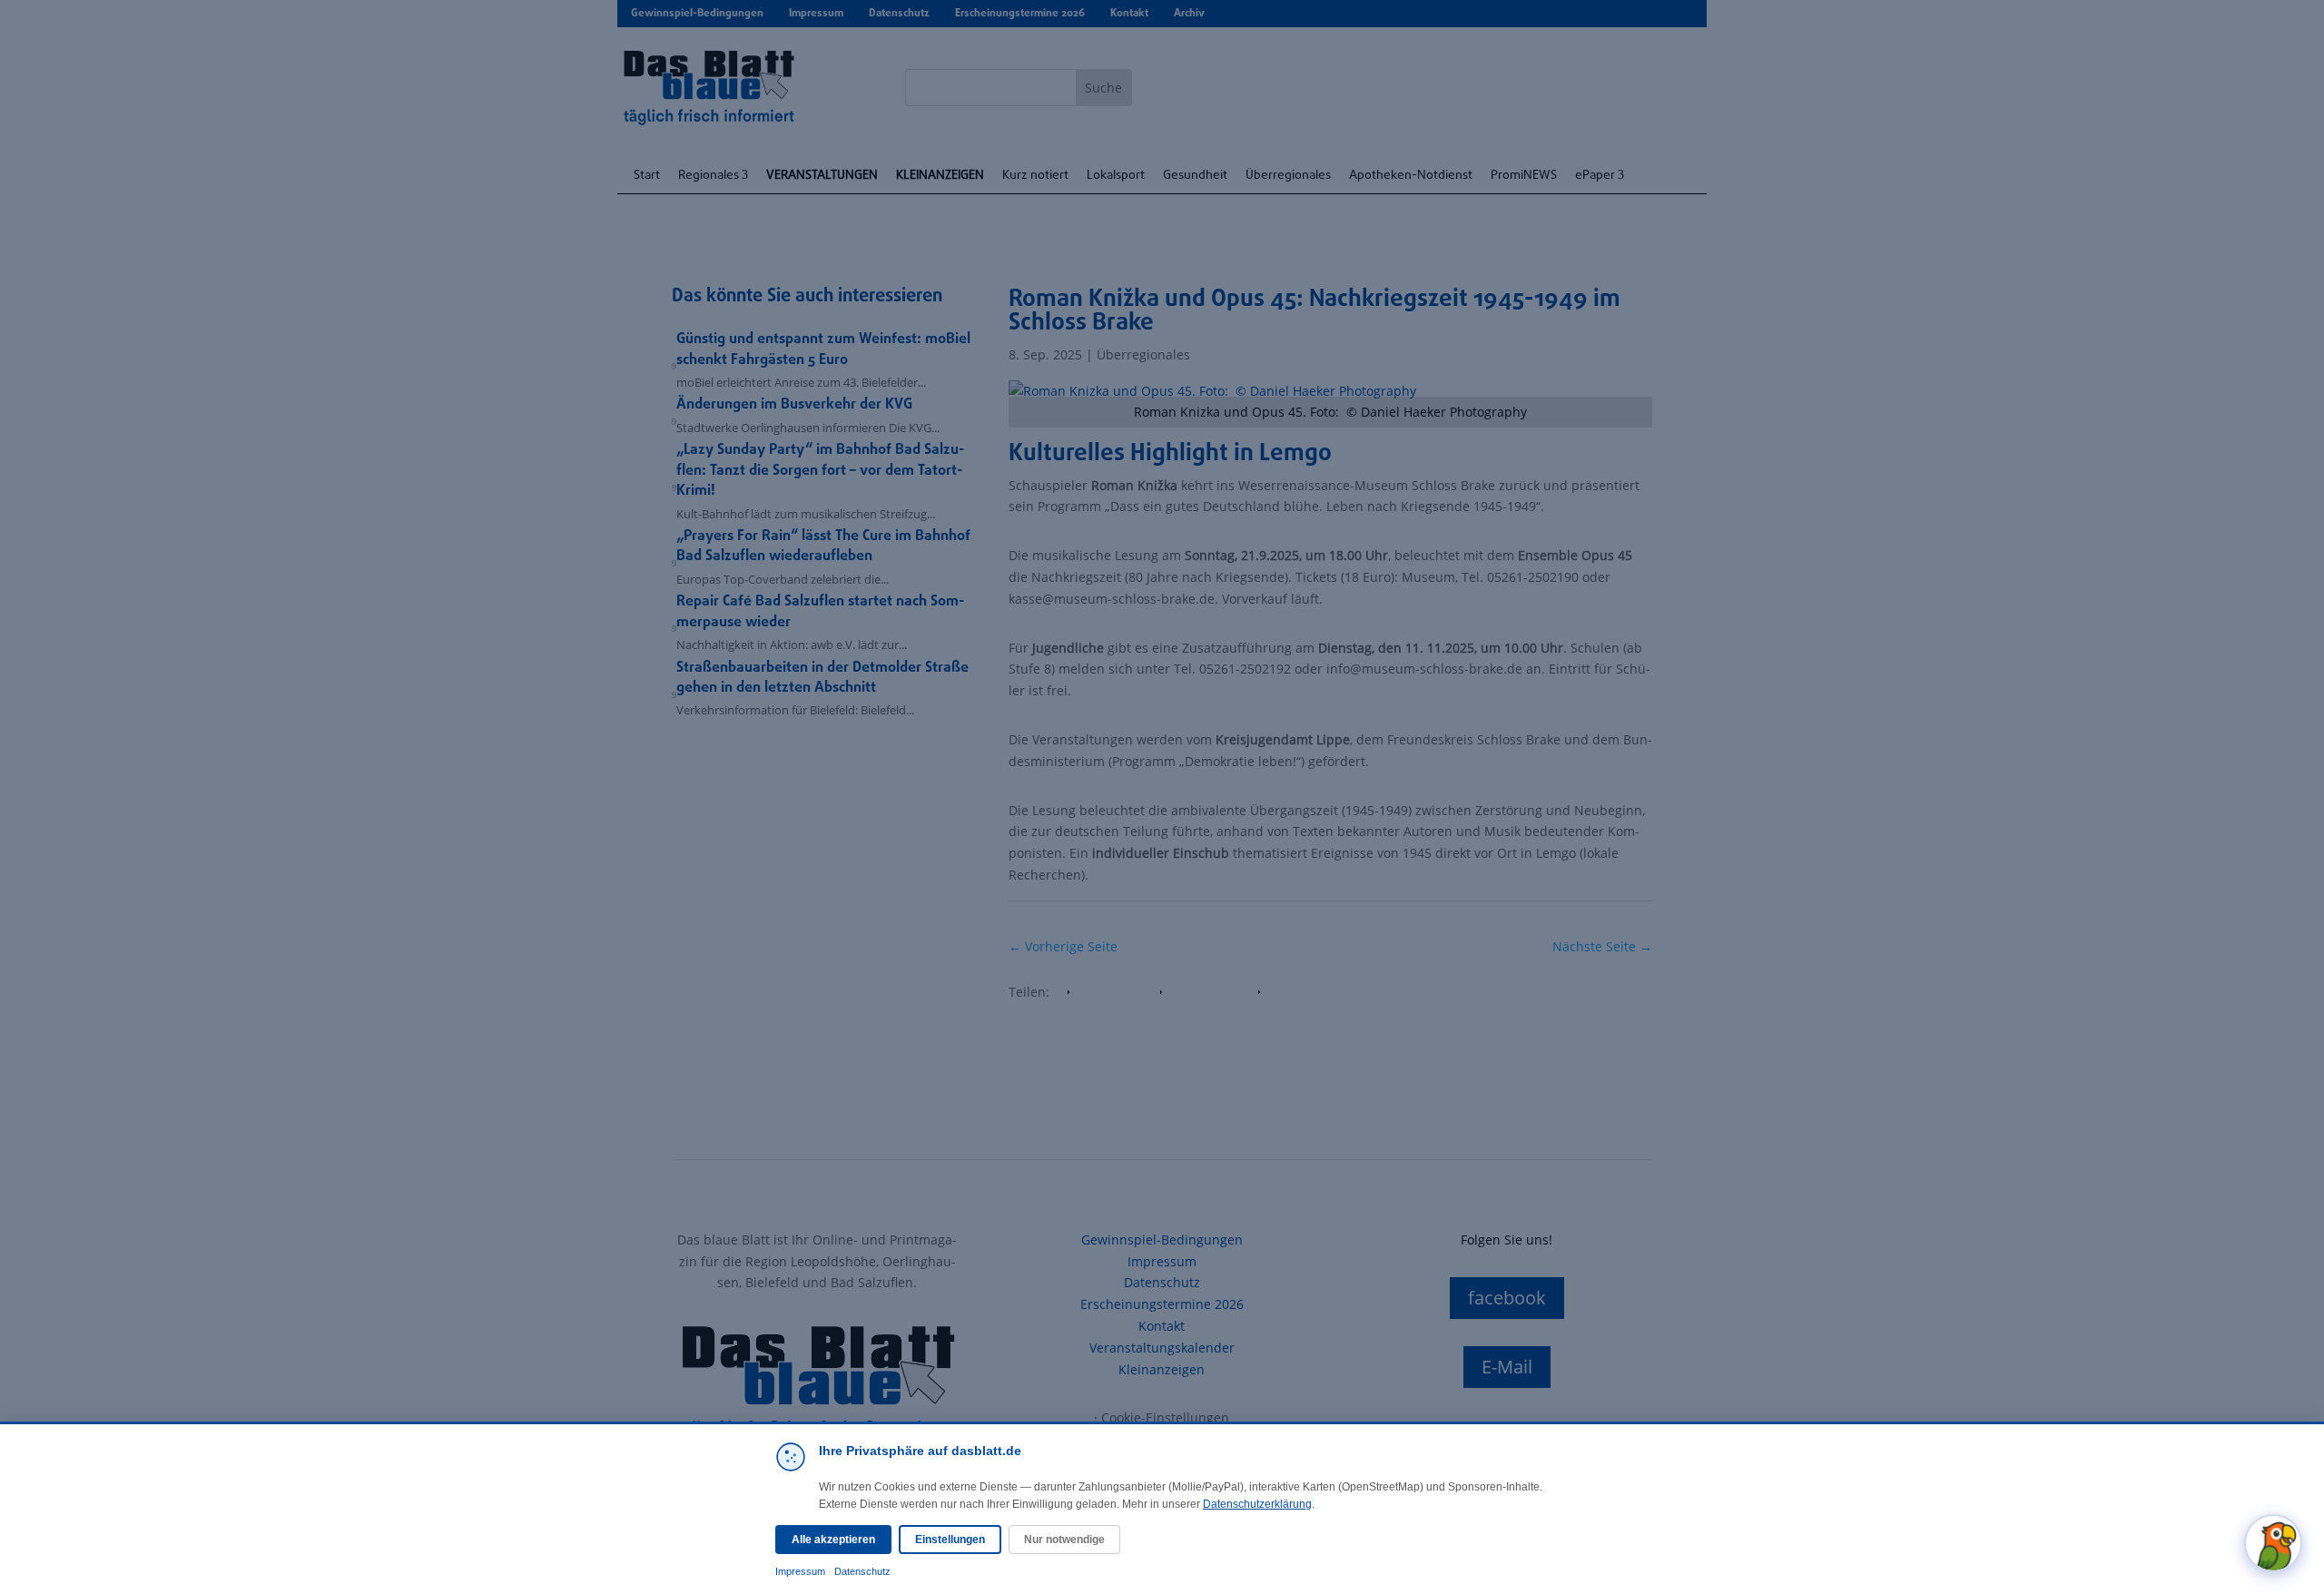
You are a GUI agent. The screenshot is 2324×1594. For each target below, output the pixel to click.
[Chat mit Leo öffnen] (2273, 1543)
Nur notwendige (1064, 1540)
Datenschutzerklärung (1257, 1504)
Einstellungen (950, 1540)
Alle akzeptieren (833, 1540)
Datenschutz (862, 1571)
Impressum (800, 1571)
